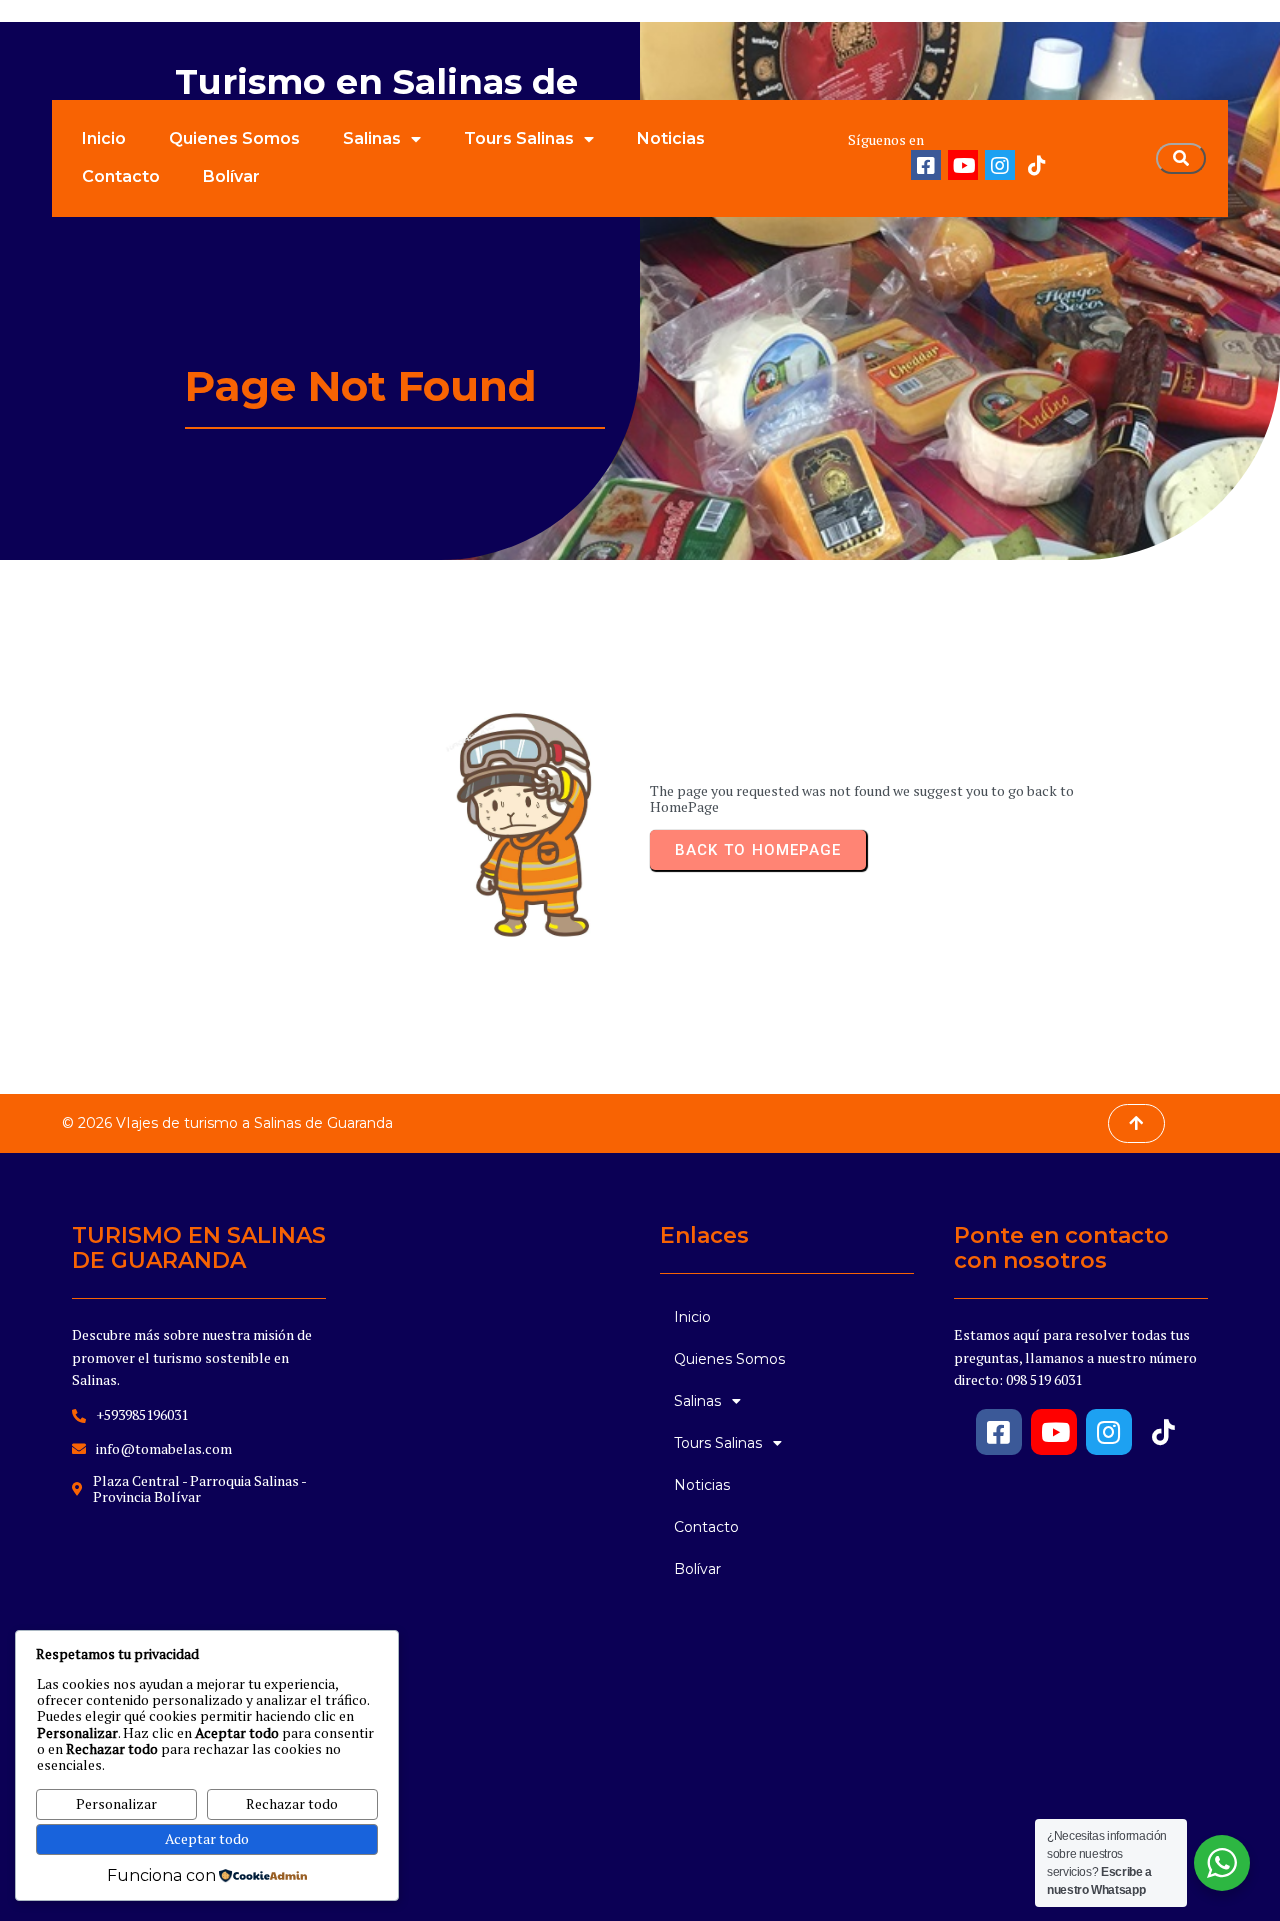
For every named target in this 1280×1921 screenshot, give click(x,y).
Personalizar (116, 1803)
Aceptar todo (207, 1838)
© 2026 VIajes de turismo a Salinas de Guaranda (227, 1123)
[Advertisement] (493, 1537)
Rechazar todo (292, 1803)
